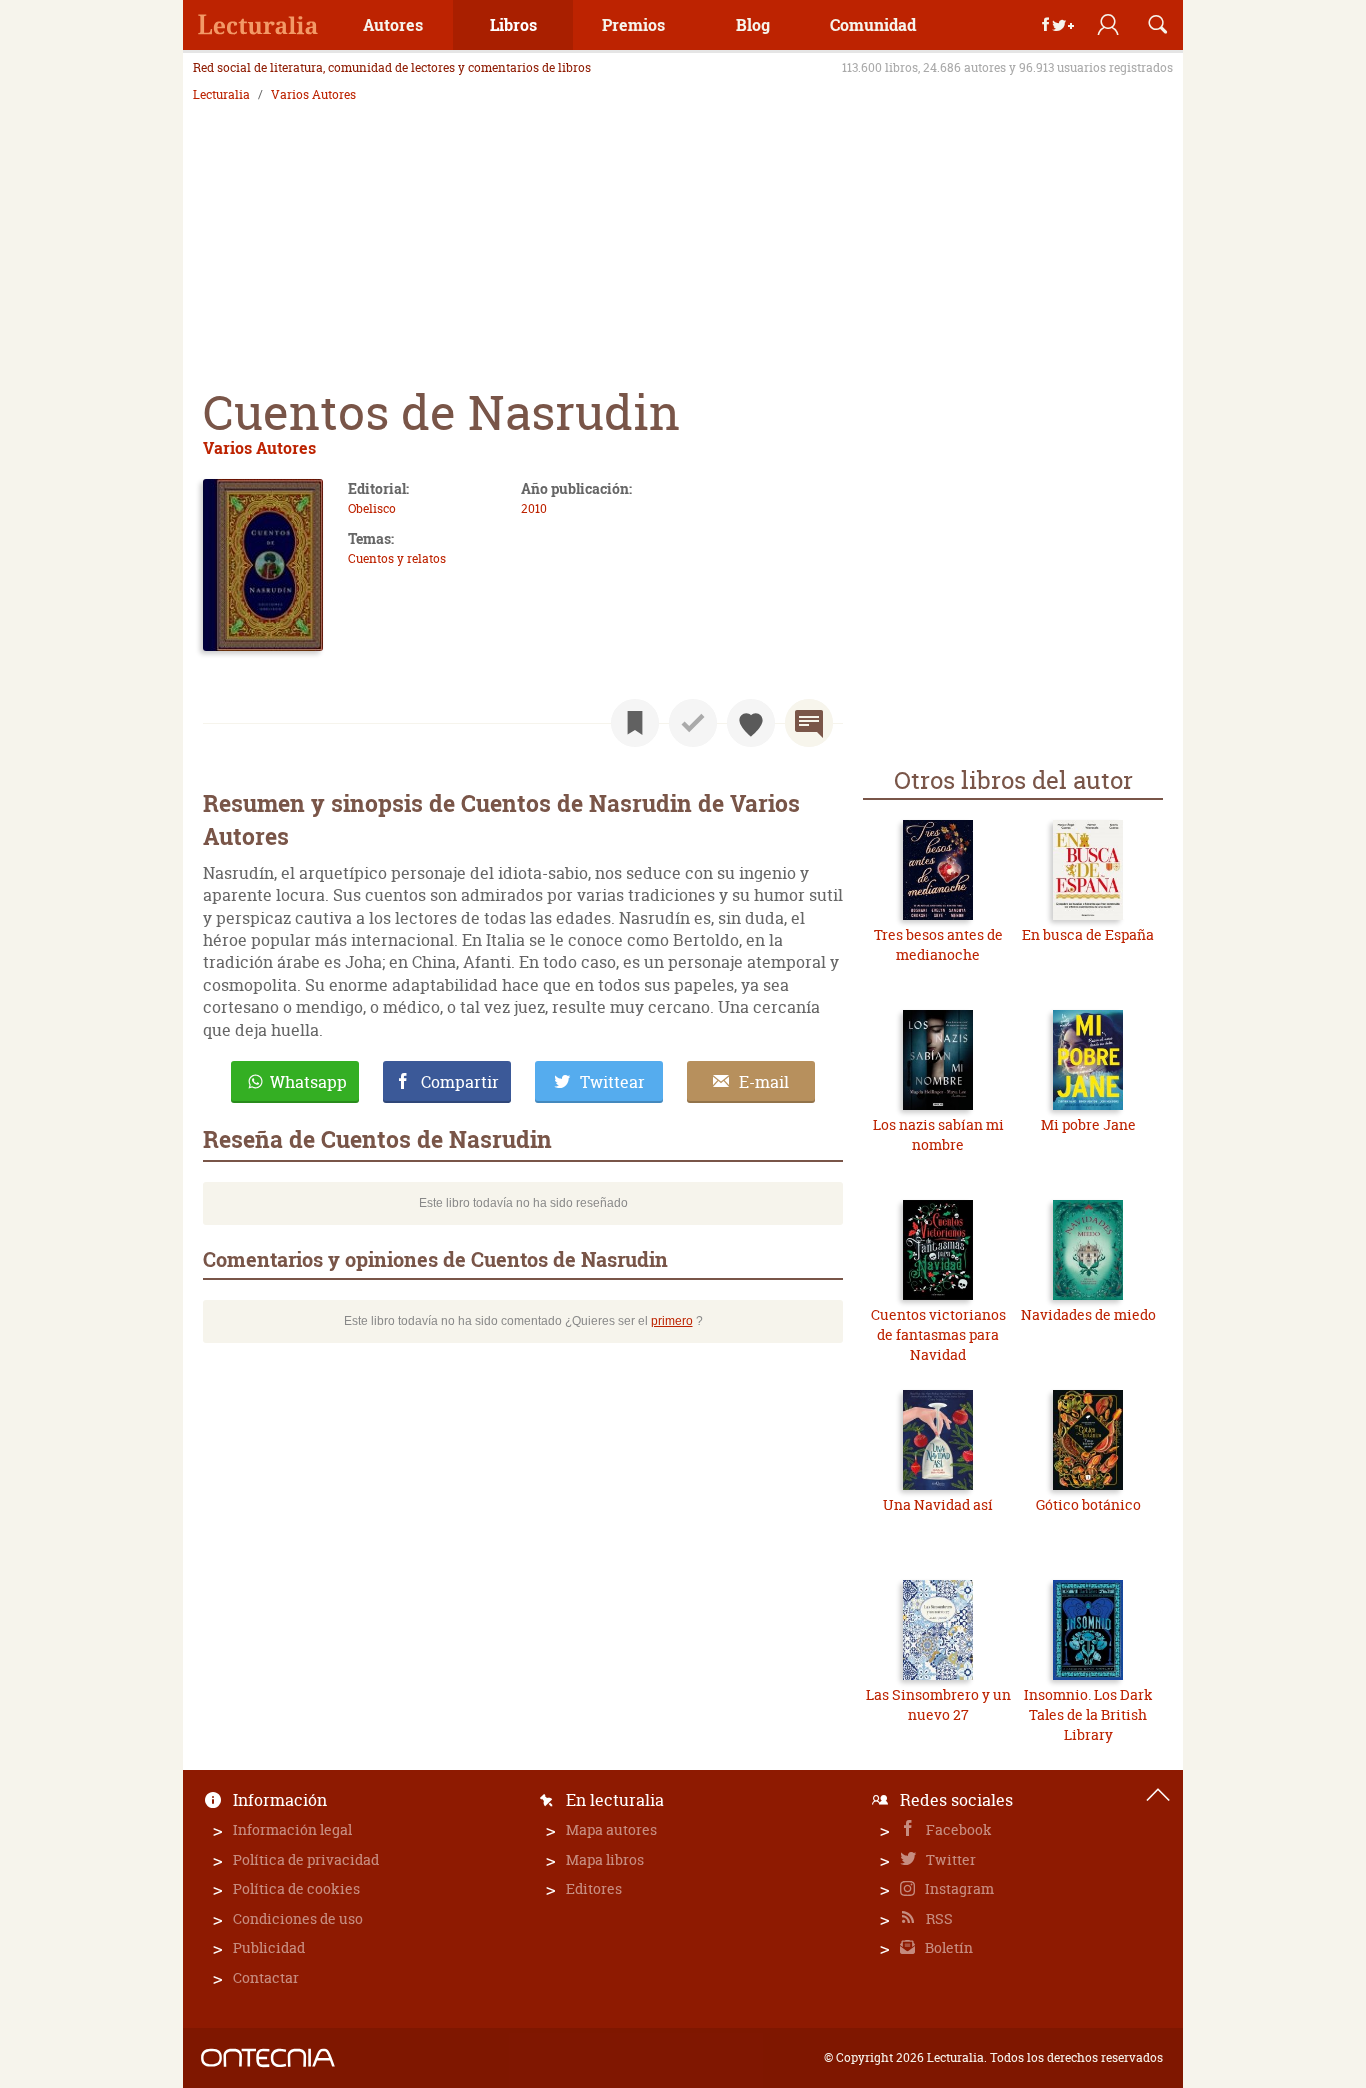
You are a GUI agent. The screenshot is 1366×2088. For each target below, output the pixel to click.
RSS (938, 1918)
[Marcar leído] (693, 723)
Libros (513, 24)
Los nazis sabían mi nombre (938, 1134)
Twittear (612, 1082)
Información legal (292, 1829)
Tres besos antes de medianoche (938, 944)
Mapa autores (611, 1829)
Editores (594, 1888)
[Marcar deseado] (751, 723)
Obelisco (372, 508)
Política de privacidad (306, 1859)
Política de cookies (296, 1888)
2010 (534, 508)
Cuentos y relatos (397, 558)
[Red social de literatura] (258, 25)
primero (672, 1321)
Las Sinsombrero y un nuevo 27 (938, 1704)
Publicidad (269, 1947)
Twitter (949, 1859)
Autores (393, 24)
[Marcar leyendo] (635, 723)
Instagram (958, 1888)
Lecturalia (221, 95)
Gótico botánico (1088, 1504)
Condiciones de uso (298, 1918)
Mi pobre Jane (1088, 1124)
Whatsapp (308, 1082)
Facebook (957, 1829)
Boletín (947, 1947)
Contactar (266, 1977)
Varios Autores (313, 95)
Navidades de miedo (1088, 1314)
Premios (633, 24)
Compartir (460, 1082)
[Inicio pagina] (1158, 1795)
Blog (753, 24)
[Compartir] (1058, 25)
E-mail (764, 1082)
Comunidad (873, 24)
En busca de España (1088, 934)
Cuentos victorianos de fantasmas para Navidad (938, 1334)
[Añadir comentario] (809, 723)
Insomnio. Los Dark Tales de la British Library (1088, 1714)
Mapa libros (605, 1859)
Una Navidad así (938, 1504)
